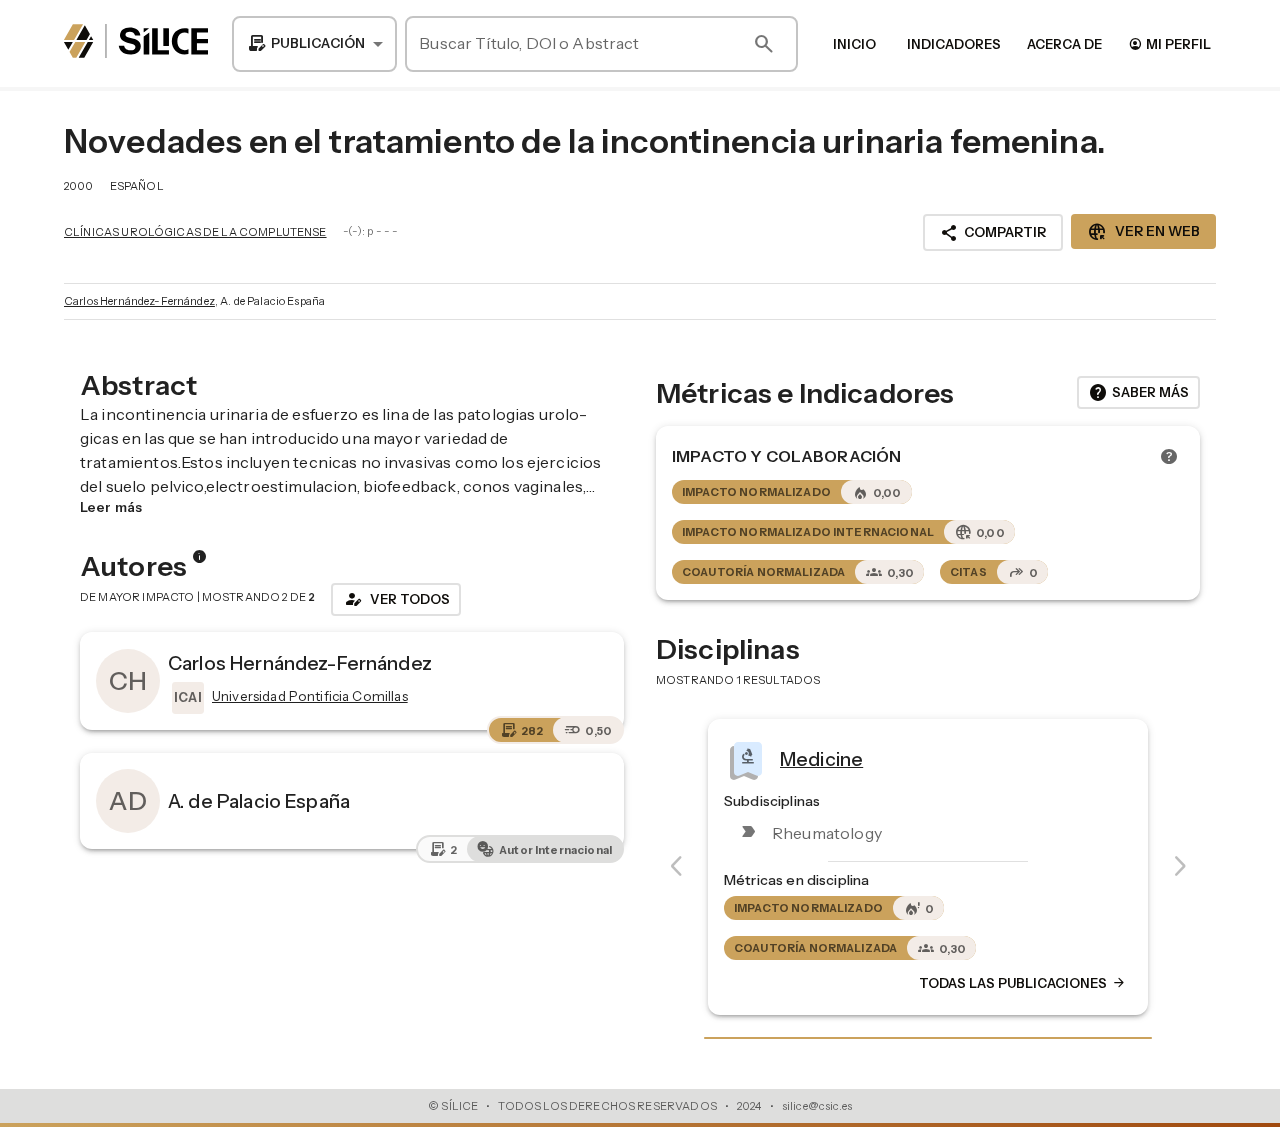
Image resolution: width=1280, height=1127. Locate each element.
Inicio (854, 44)
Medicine (821, 759)
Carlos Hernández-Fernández (139, 301)
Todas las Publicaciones (1023, 984)
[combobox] (314, 44)
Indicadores (954, 44)
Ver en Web (1143, 232)
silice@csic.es (817, 1106)
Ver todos (396, 599)
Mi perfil (1169, 43)
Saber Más (1138, 393)
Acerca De (1064, 44)
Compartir (993, 233)
